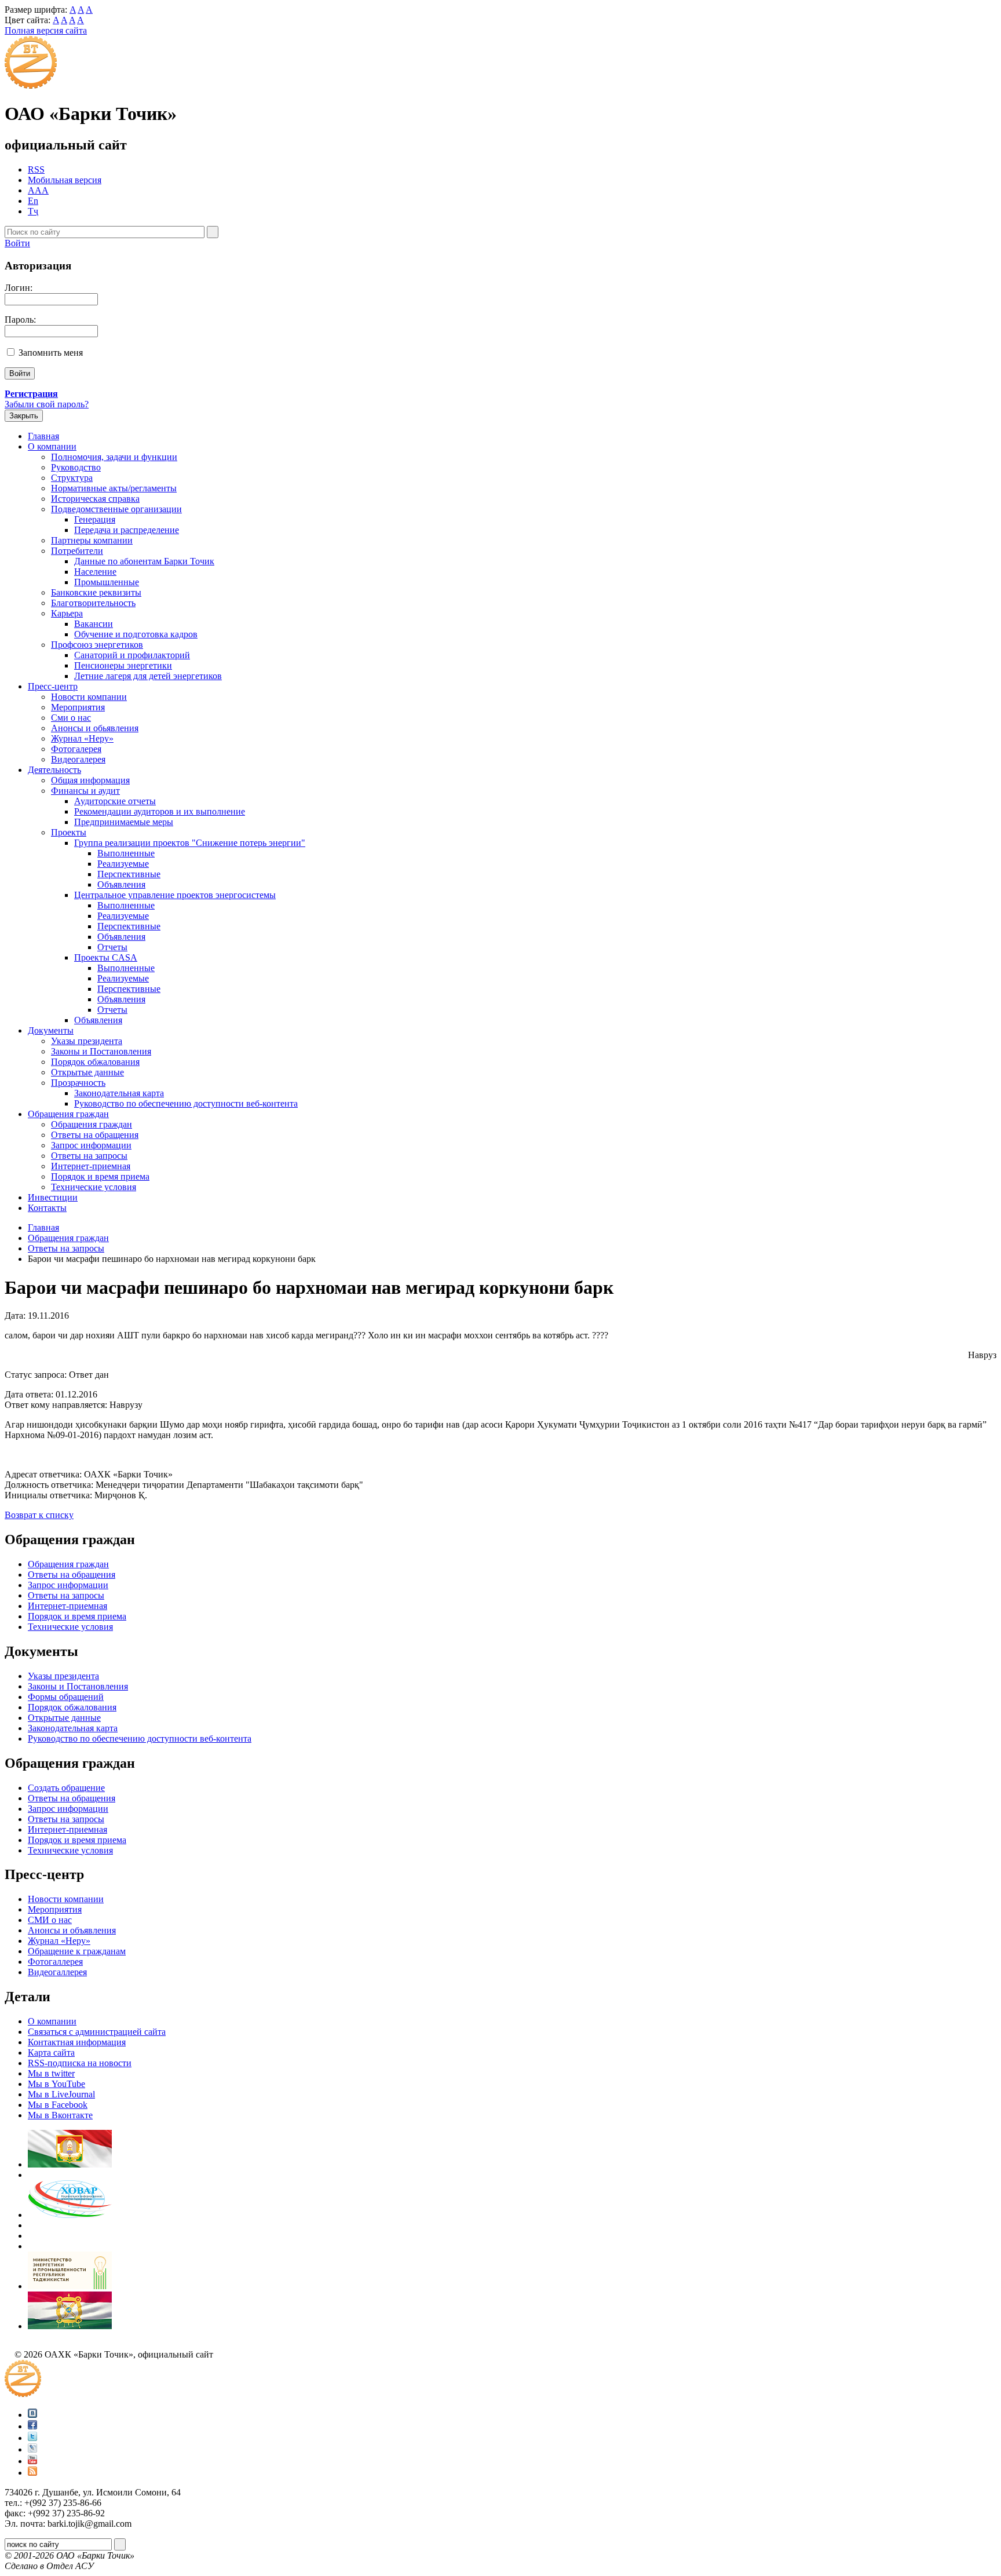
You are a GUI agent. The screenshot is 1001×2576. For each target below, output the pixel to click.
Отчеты (112, 947)
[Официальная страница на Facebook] (32, 2426)
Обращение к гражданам (77, 1951)
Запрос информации (91, 1145)
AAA (38, 190)
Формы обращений (66, 1697)
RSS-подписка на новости (80, 2063)
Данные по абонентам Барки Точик (144, 561)
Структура (72, 478)
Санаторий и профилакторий (132, 655)
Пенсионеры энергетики (123, 665)
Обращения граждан (68, 1114)
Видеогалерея (78, 759)
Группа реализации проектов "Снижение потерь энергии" (190, 843)
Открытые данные (87, 1072)
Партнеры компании (92, 540)
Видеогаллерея (57, 1972)
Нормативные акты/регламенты (114, 488)
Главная (43, 436)
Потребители (77, 551)
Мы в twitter (51, 2073)
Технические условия (94, 1187)
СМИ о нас (50, 1920)
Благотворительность (93, 603)
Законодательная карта (119, 1093)
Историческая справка (95, 499)
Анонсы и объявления (72, 1930)
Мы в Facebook (58, 2105)
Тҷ (33, 211)
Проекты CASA (106, 957)
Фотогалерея (76, 749)
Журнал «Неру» (82, 738)
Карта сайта (51, 2053)
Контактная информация (77, 2042)
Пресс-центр (53, 686)
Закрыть (24, 416)
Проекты (69, 832)
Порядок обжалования (95, 1062)
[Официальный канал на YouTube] (32, 2461)
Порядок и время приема (100, 1176)
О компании (52, 446)
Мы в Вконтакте (60, 2115)
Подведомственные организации (116, 509)
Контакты (47, 1208)
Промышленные (107, 582)
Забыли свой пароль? (47, 404)
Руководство (76, 467)
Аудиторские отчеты (115, 801)
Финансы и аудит (85, 791)
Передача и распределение (127, 530)
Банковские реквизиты (96, 592)
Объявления (121, 884)
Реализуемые (123, 864)
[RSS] (32, 2473)
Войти (17, 243)
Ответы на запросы (89, 1156)
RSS (36, 169)
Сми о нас (71, 718)
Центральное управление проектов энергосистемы (175, 895)
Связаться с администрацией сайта (97, 2032)
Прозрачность (78, 1083)
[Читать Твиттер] (32, 2438)
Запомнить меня (51, 353)
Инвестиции (53, 1197)
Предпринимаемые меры (124, 822)
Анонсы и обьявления (95, 728)
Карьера (67, 613)
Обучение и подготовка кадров (136, 634)
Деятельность (54, 770)
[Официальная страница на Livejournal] (32, 2449)
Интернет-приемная (91, 1166)
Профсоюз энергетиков (97, 645)
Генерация (95, 519)
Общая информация (90, 780)
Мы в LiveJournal (61, 2094)
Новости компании (89, 697)
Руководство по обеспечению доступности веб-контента (186, 1103)
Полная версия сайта (46, 30)
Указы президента (87, 1041)
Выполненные (126, 853)
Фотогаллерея (55, 1962)
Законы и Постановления (101, 1051)
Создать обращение (66, 1788)
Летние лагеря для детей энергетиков (148, 676)
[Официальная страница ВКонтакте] (32, 2415)
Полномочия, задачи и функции (114, 457)
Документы (51, 1030)
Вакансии (94, 624)
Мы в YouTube (56, 2084)
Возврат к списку (39, 1515)
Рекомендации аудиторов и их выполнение (160, 811)
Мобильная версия (65, 180)
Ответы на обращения (95, 1135)
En (33, 201)
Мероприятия (78, 707)
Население (95, 572)
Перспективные (129, 874)
